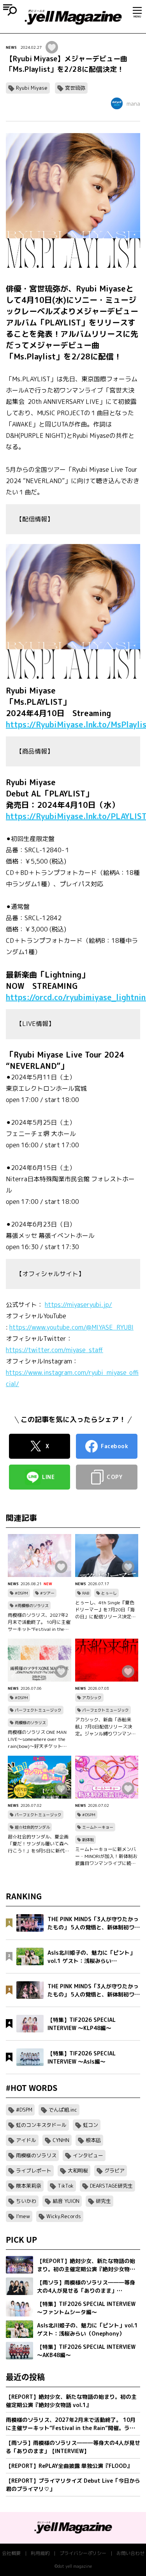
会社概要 (11, 2553)
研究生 (103, 2201)
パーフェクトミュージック (38, 1710)
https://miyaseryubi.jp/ (78, 1305)
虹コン (91, 2125)
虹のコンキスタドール (41, 2125)
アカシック (92, 1698)
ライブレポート (34, 2171)
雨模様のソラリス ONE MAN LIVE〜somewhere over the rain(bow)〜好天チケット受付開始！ (37, 1739)
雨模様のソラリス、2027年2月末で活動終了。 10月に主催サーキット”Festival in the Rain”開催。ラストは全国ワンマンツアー (39, 1622)
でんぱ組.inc (63, 2110)
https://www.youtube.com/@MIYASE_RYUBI (71, 1327)
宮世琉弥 (75, 88)
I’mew (23, 2216)
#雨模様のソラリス (32, 1605)
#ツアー (47, 1593)
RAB (86, 1593)
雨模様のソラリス (30, 1723)
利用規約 (40, 2553)
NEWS (11, 47)
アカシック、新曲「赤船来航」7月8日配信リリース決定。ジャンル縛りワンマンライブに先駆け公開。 (106, 1727)
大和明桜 (78, 2171)
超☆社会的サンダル (32, 1827)
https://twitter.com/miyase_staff (55, 1350)
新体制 (88, 1840)
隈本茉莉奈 (29, 2186)
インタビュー (88, 2155)
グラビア (114, 2171)
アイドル (26, 2140)
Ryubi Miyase (32, 88)
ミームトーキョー (98, 1827)
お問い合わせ (130, 2553)
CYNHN (61, 2140)
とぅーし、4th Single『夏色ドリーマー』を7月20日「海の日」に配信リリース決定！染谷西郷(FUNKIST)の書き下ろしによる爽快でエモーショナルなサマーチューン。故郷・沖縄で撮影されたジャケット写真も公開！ (106, 1610)
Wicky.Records (64, 2216)
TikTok (66, 2186)
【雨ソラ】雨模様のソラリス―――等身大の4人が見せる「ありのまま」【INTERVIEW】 (73, 2447)
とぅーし (109, 1593)
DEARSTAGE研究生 (111, 2186)
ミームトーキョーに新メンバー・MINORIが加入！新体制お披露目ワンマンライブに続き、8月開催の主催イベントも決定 (106, 1856)
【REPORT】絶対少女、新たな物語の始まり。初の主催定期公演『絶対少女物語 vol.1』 (71, 2401)
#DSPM (21, 1593)
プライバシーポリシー (83, 2553)
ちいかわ (26, 2201)
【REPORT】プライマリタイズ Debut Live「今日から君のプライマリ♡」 (73, 2485)
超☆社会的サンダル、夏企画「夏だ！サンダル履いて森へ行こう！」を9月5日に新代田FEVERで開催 (39, 1844)
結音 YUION (66, 2201)
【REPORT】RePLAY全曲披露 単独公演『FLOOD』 (69, 2466)
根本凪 (93, 2140)
